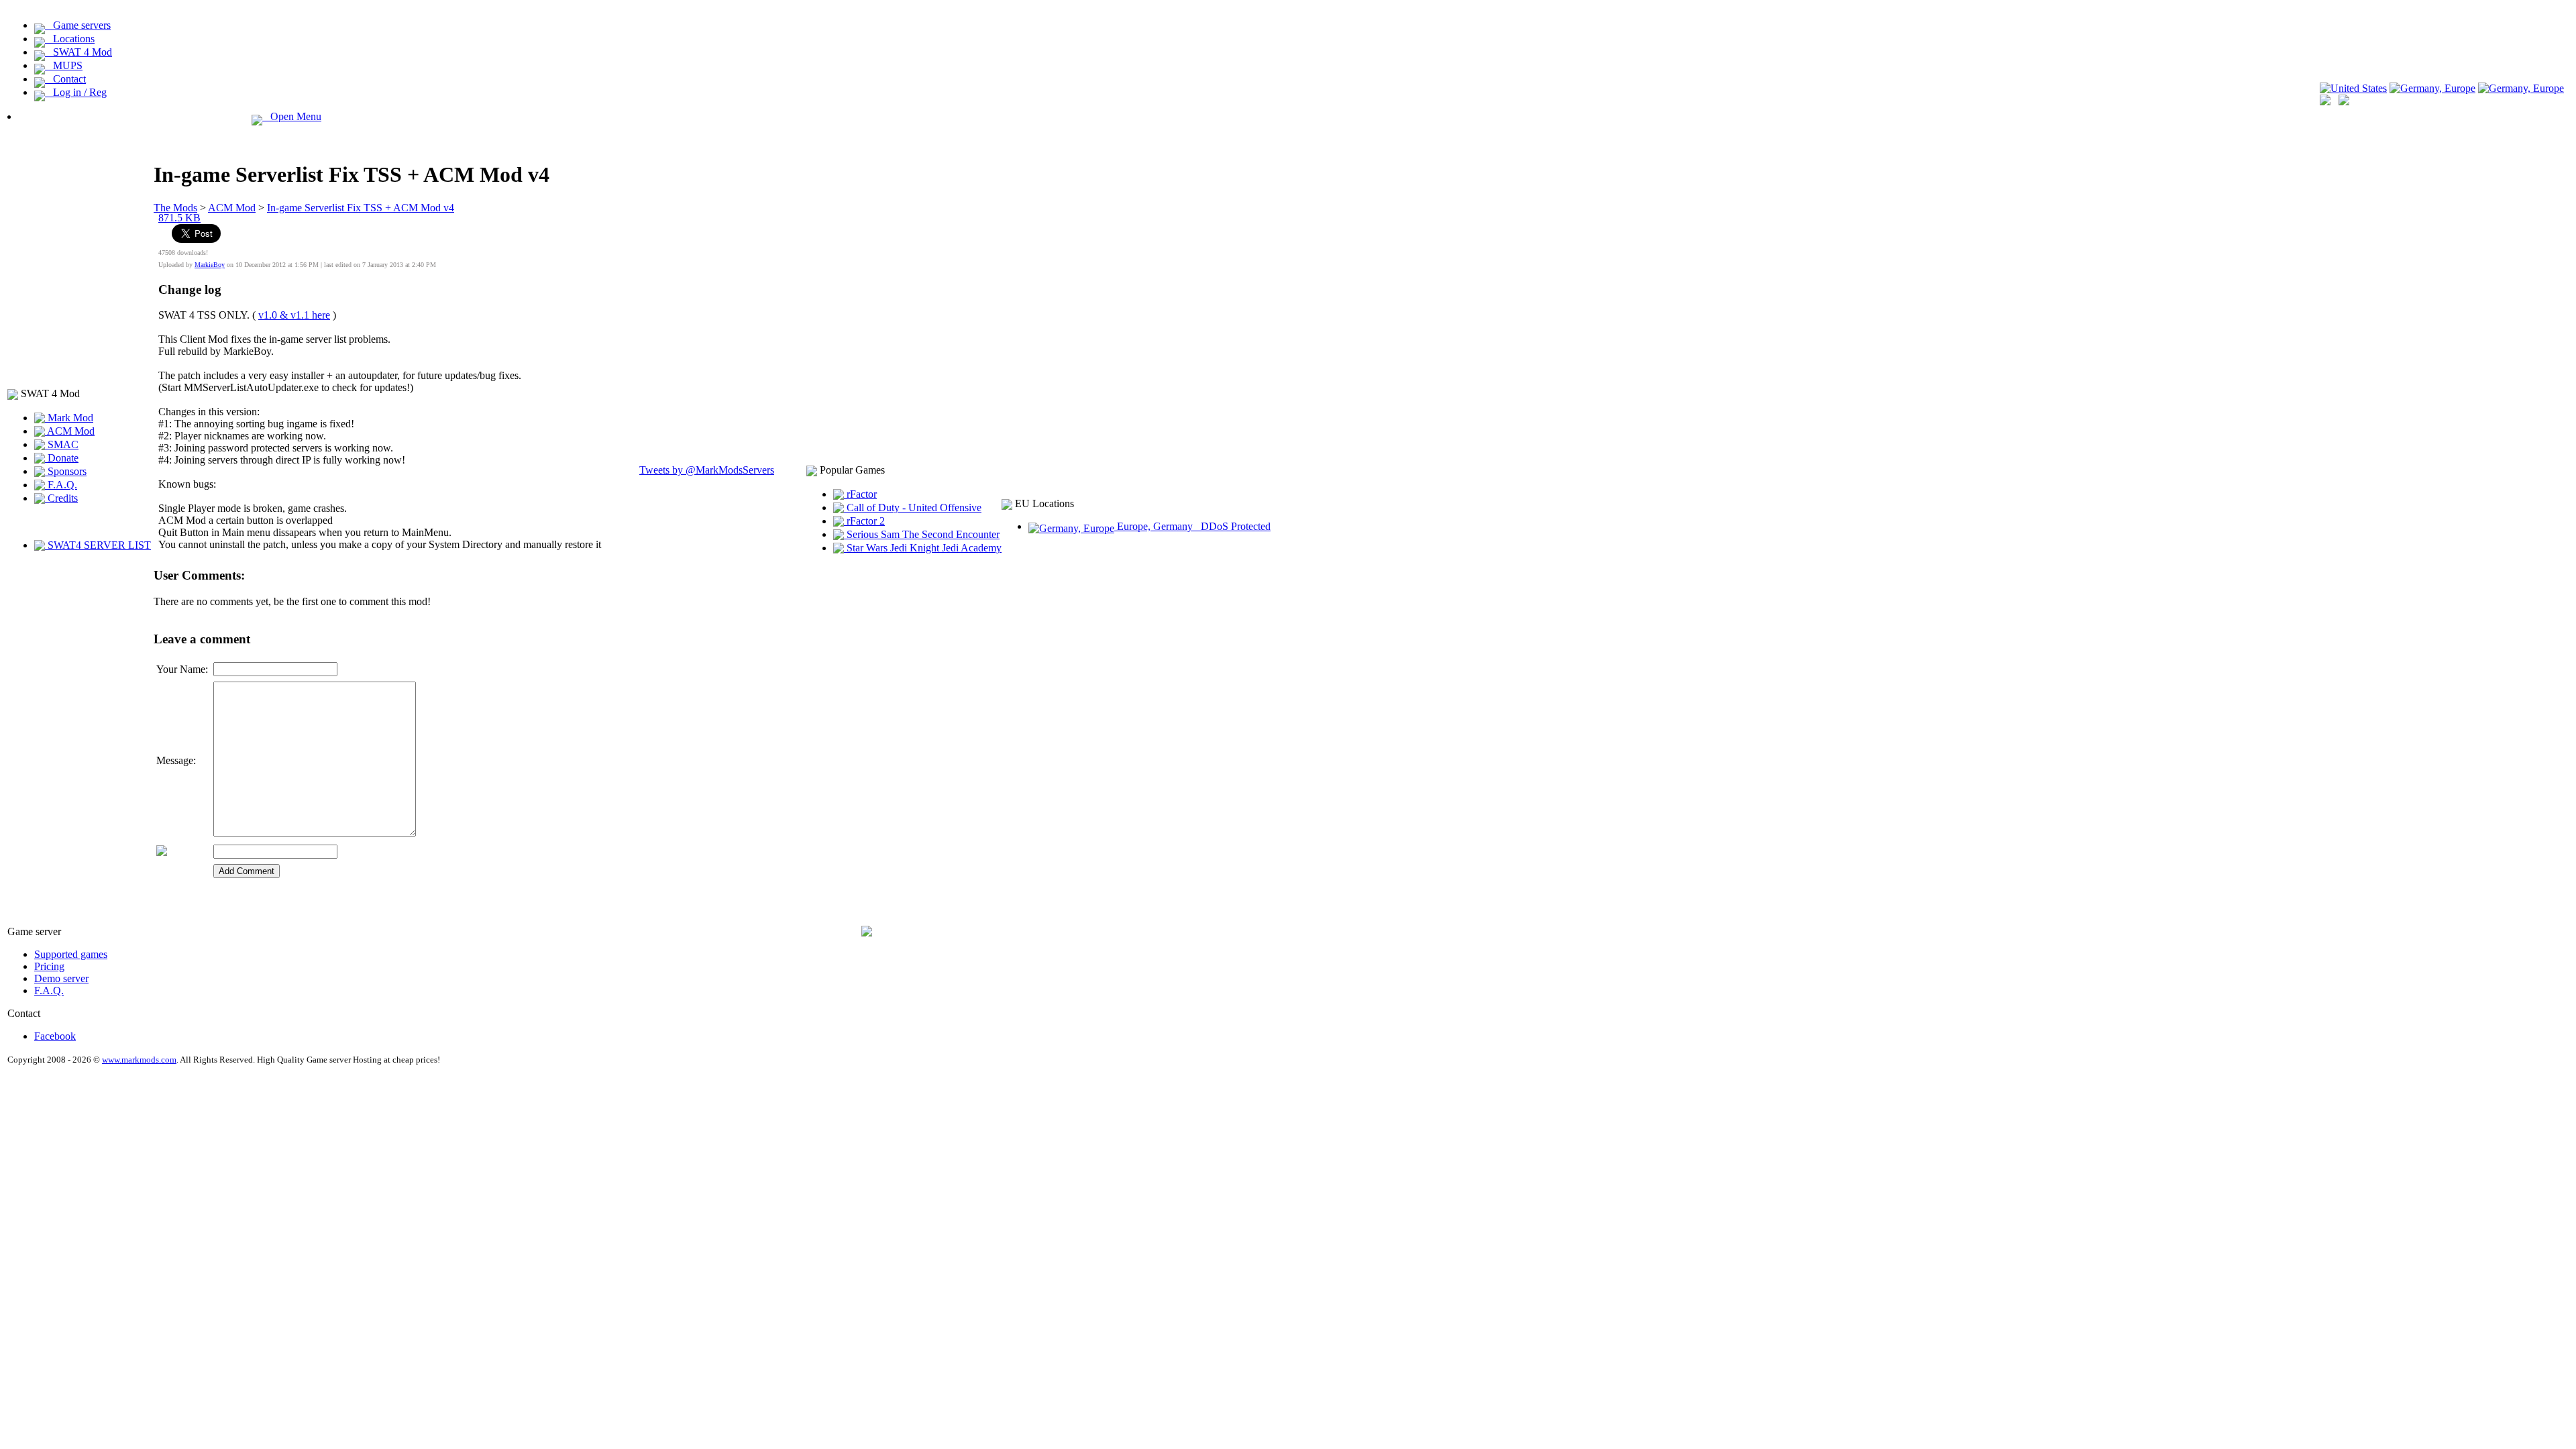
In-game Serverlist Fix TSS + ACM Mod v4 (361, 208)
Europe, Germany (1192, 526)
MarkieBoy (210, 265)
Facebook (55, 1036)
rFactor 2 (864, 521)
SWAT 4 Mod (78, 52)
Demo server (61, 978)
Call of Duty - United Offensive (913, 507)
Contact (65, 79)
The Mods (175, 208)
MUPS (64, 65)
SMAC (62, 444)
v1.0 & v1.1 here (294, 315)
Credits (61, 498)
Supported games (71, 954)
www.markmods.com (139, 1060)
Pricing (49, 966)
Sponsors (66, 471)
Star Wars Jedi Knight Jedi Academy (923, 548)
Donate (62, 458)
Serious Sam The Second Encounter (922, 534)
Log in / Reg (76, 92)
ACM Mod (70, 431)
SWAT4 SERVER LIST (98, 545)
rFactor (860, 494)
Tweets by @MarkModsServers (707, 470)
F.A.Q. (61, 485)
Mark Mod (69, 418)
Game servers (78, 25)
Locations (70, 39)
